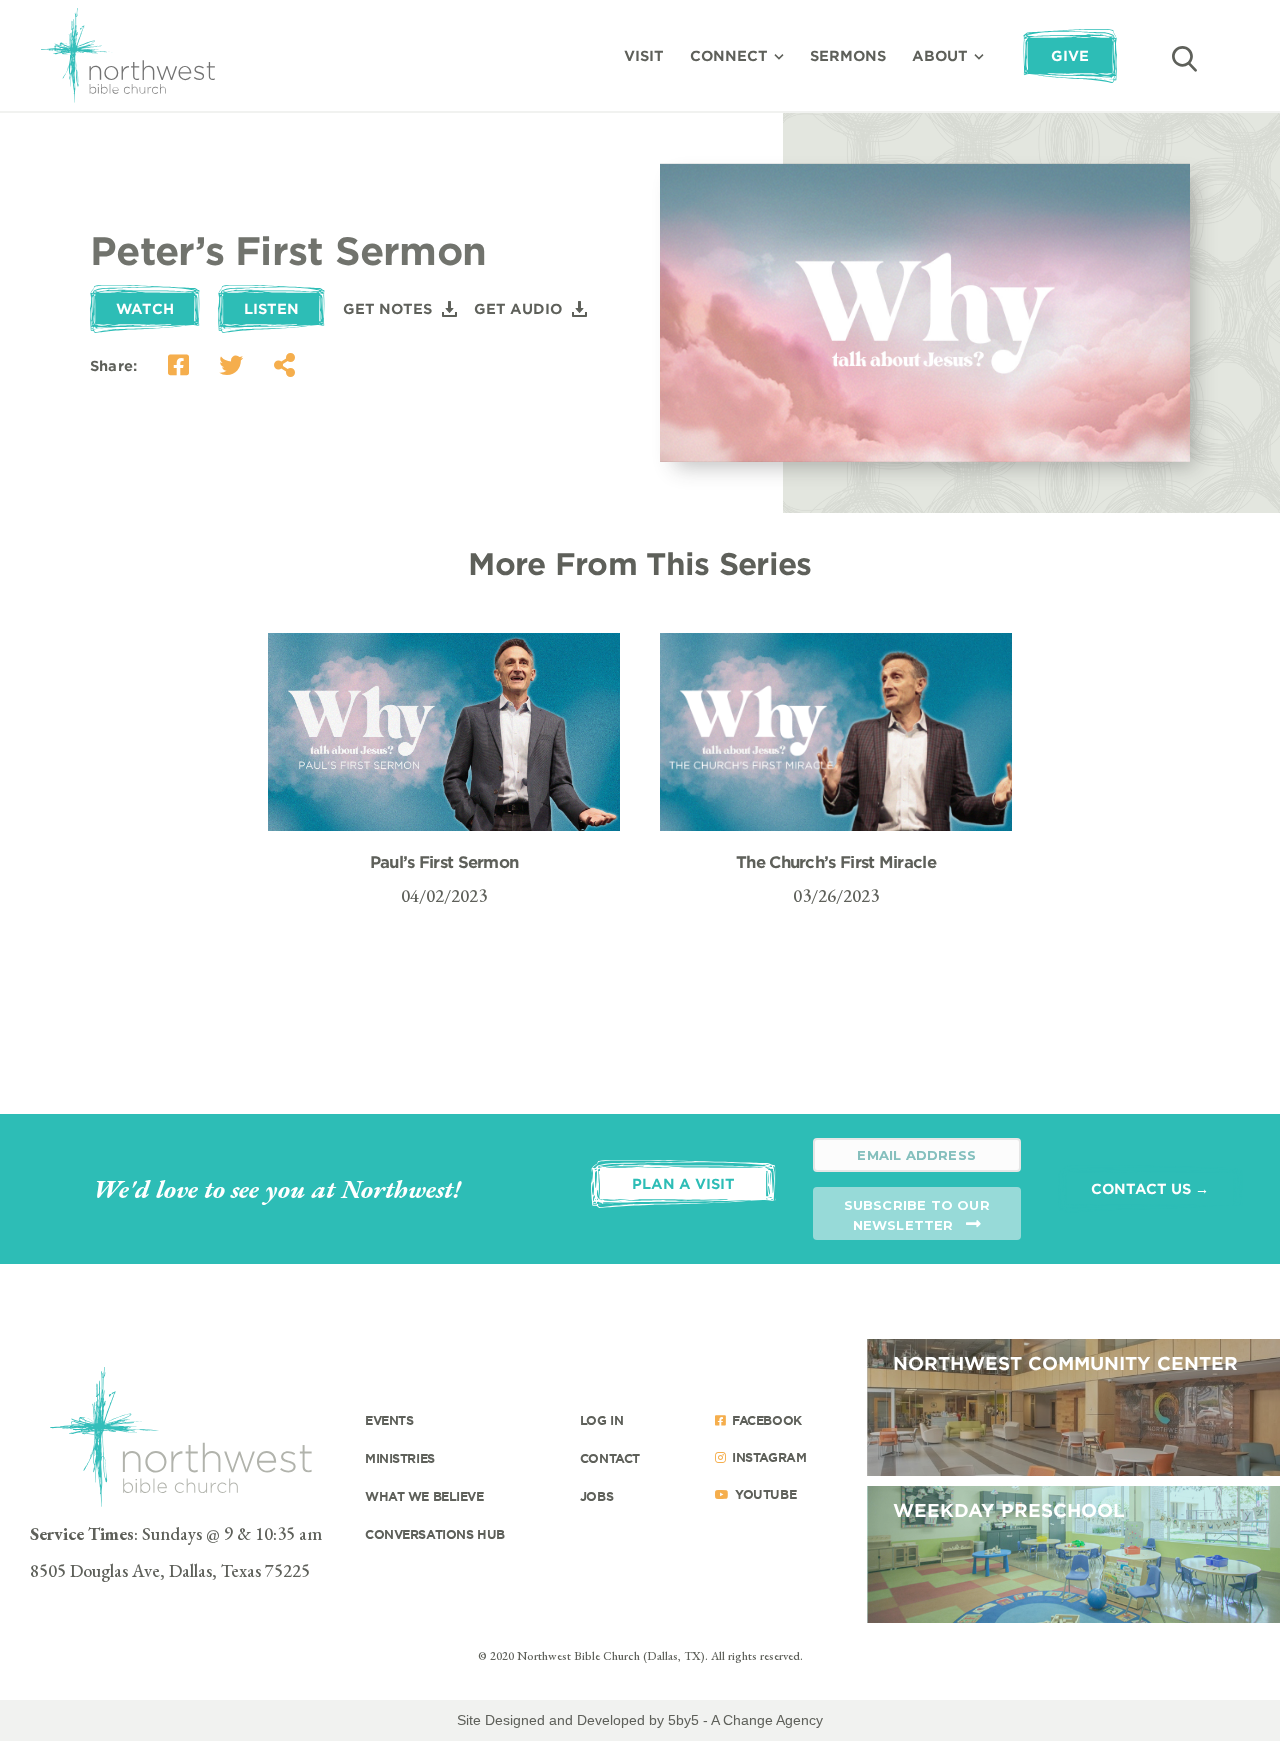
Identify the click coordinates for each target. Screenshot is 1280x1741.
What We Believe (424, 1496)
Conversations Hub (435, 1534)
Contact (610, 1458)
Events (389, 1420)
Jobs (596, 1496)
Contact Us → (1150, 1188)
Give (1070, 55)
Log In (601, 1420)
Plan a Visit (683, 1183)
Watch (145, 308)
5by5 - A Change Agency (745, 1720)
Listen (271, 308)
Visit (644, 55)
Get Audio (518, 308)
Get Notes (387, 308)
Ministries (400, 1458)
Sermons (848, 55)
